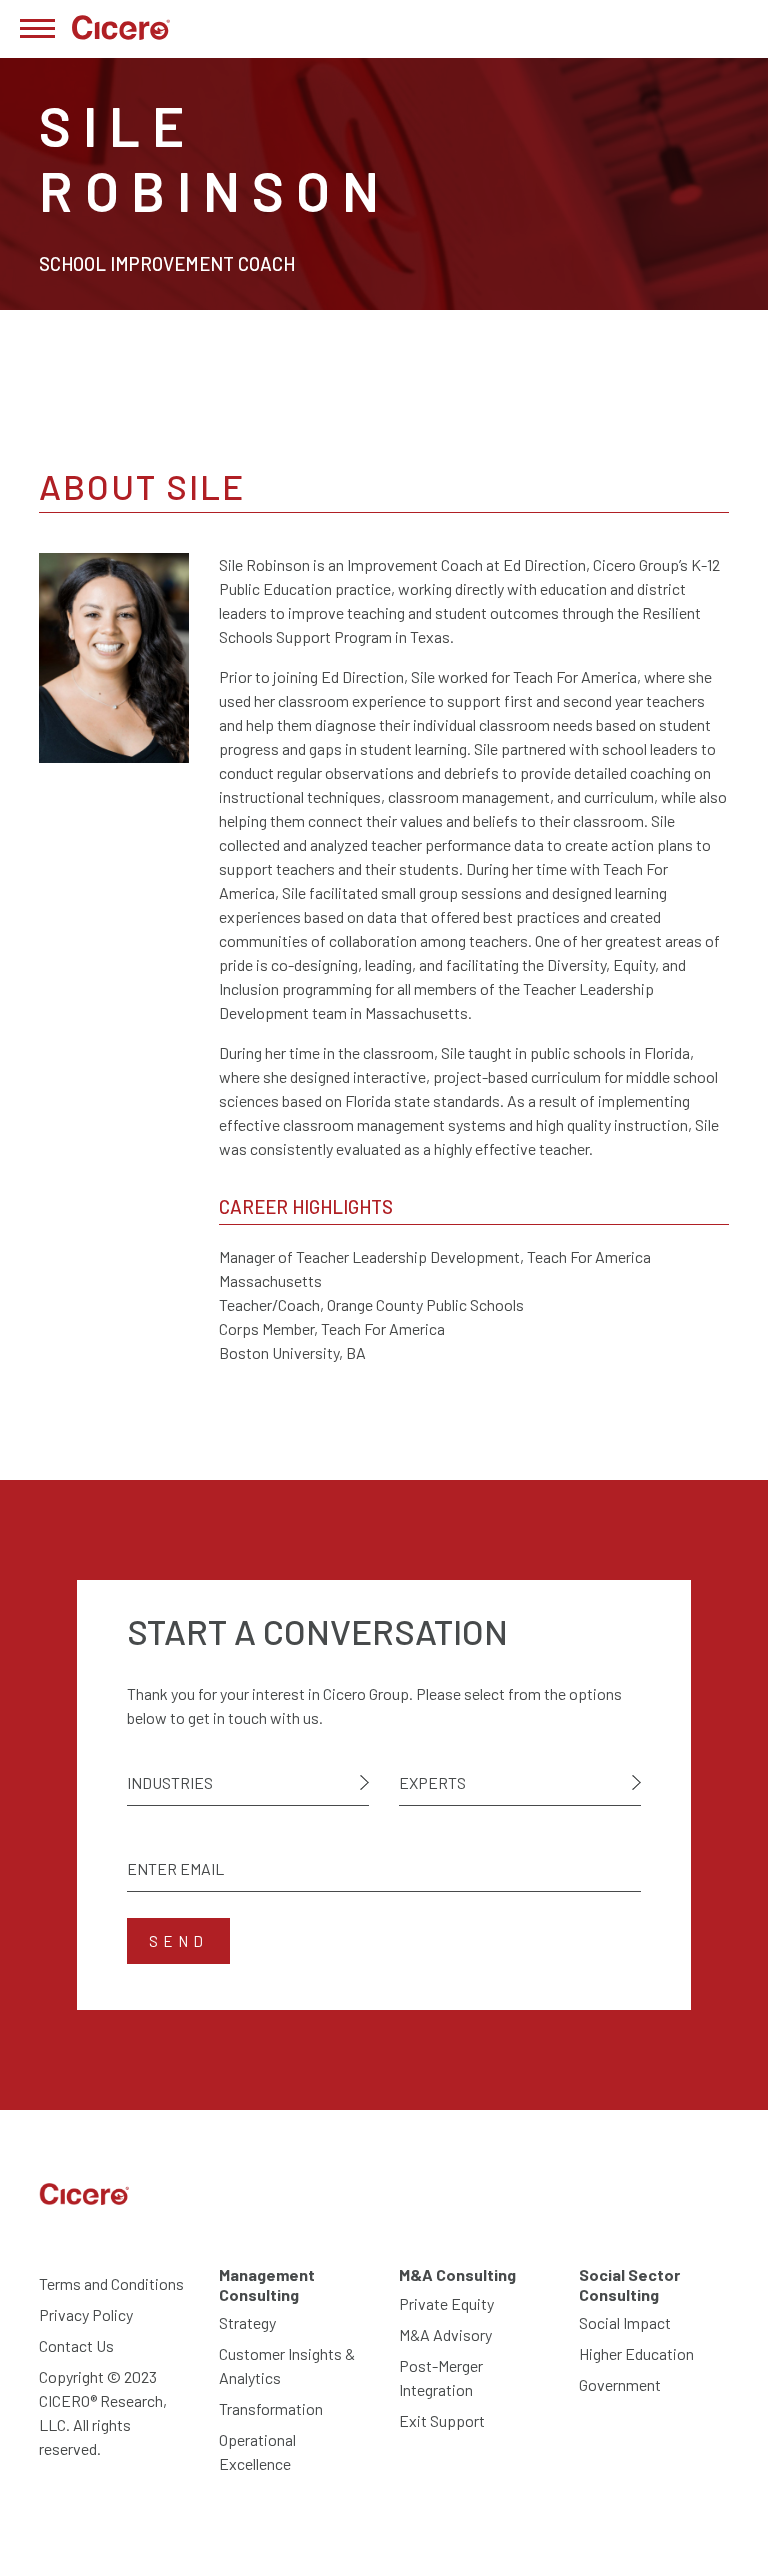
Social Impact (625, 2322)
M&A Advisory (445, 2334)
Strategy (247, 2322)
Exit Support (442, 2420)
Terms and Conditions (111, 2283)
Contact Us (76, 2345)
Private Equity (446, 2303)
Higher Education (636, 2353)
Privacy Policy (86, 2314)
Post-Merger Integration (441, 2377)
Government (620, 2384)
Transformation (271, 2408)
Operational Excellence (257, 2451)
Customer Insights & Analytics (287, 2365)
